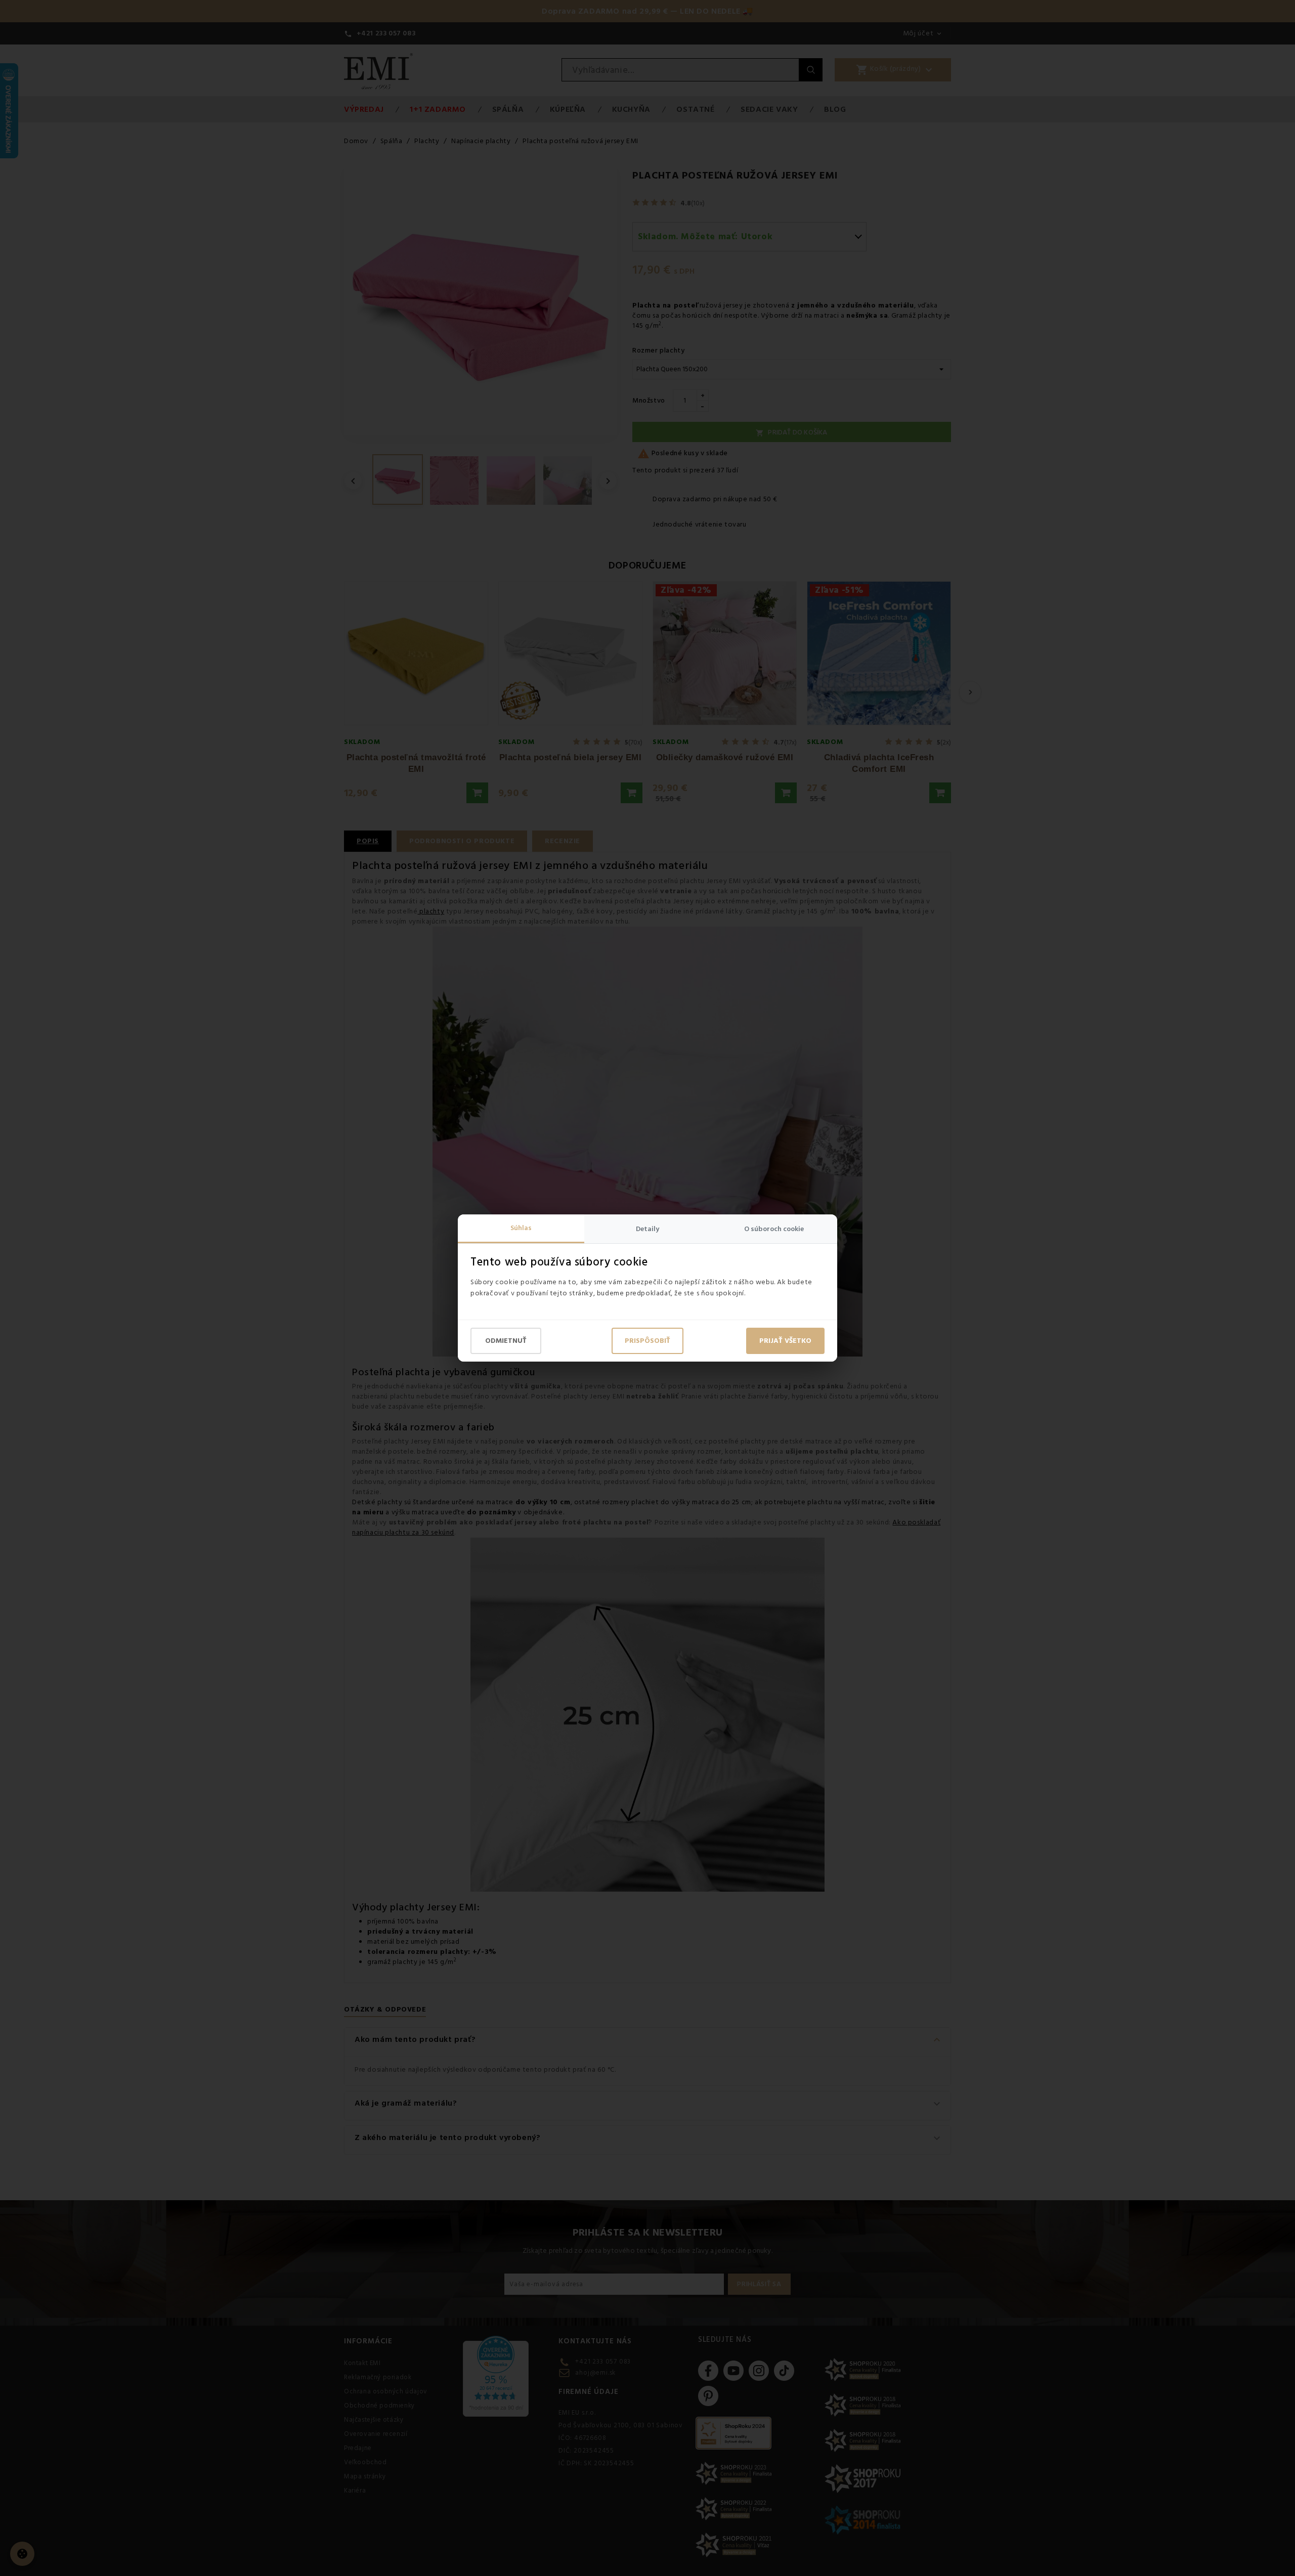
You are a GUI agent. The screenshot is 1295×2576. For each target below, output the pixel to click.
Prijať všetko (785, 1341)
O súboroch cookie (774, 1229)
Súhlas (521, 1228)
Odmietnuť (506, 1341)
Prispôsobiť (647, 1341)
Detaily (647, 1229)
